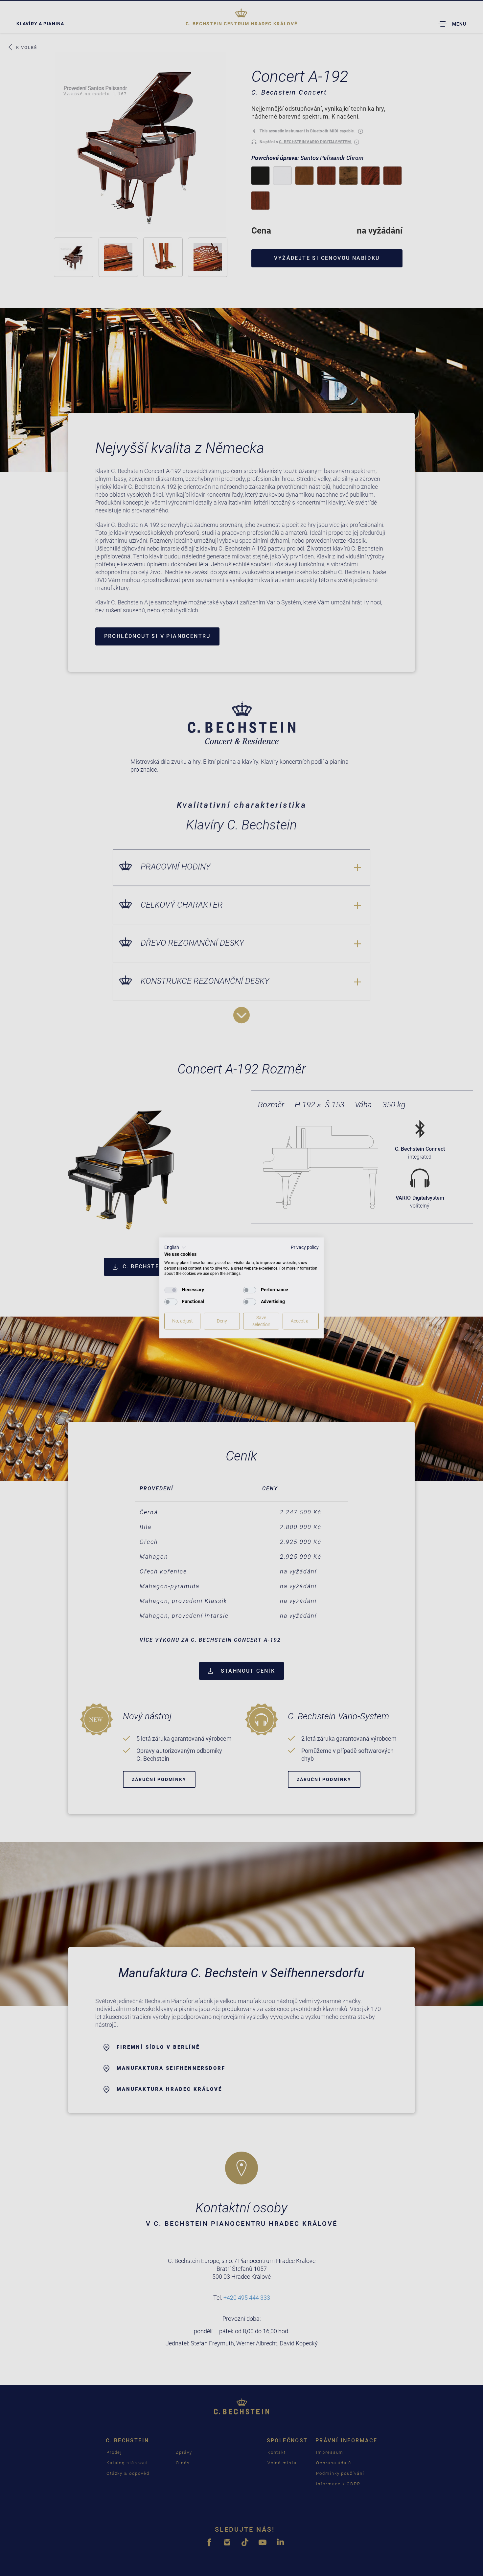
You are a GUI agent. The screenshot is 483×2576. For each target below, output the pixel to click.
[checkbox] (171, 1290)
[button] (175, 1248)
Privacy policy (305, 1247)
